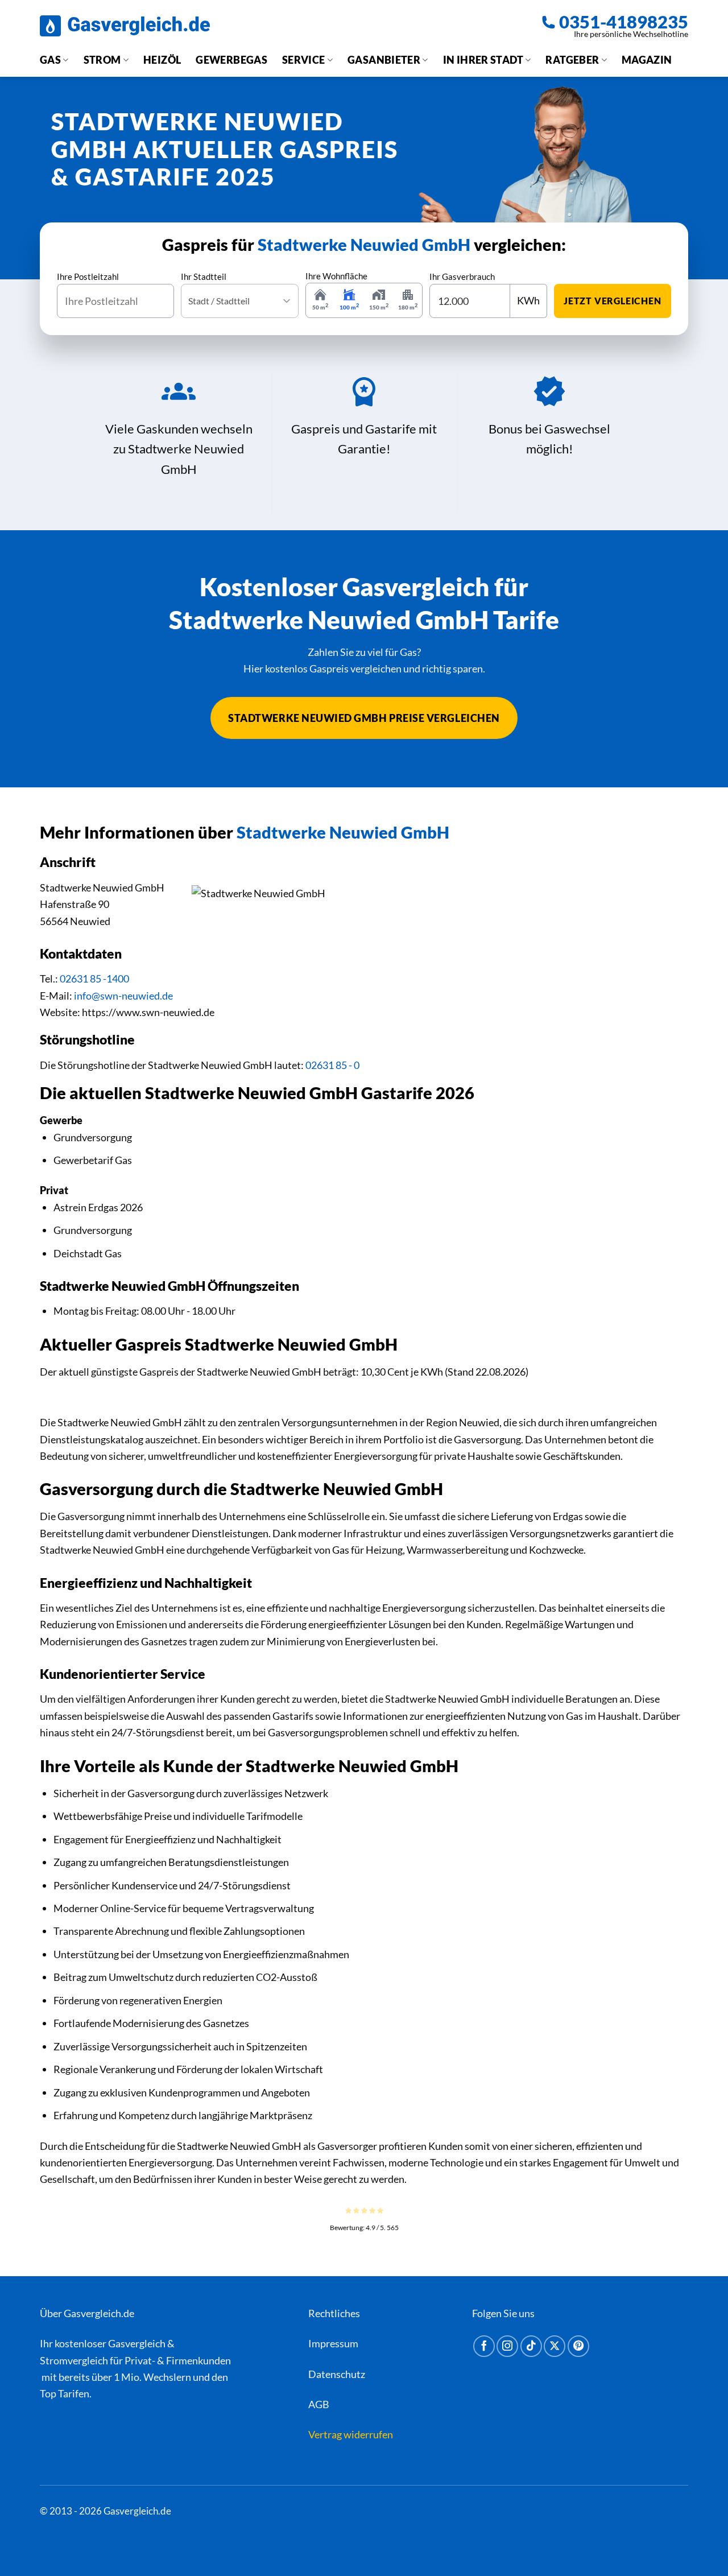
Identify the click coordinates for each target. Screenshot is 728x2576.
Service (304, 60)
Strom (102, 60)
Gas (50, 60)
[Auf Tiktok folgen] (531, 2346)
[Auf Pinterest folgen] (578, 2346)
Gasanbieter (384, 60)
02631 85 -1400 (94, 979)
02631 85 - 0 (332, 1065)
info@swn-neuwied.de (123, 996)
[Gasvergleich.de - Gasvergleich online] (125, 26)
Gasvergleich (137, 2343)
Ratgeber (572, 60)
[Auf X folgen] (555, 2346)
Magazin (647, 60)
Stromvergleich (74, 2360)
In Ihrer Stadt (483, 60)
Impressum (333, 2343)
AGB (319, 2404)
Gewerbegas (231, 60)
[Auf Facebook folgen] (484, 2346)
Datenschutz (337, 2374)
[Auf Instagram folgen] (507, 2346)
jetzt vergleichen (613, 301)
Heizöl (162, 60)
